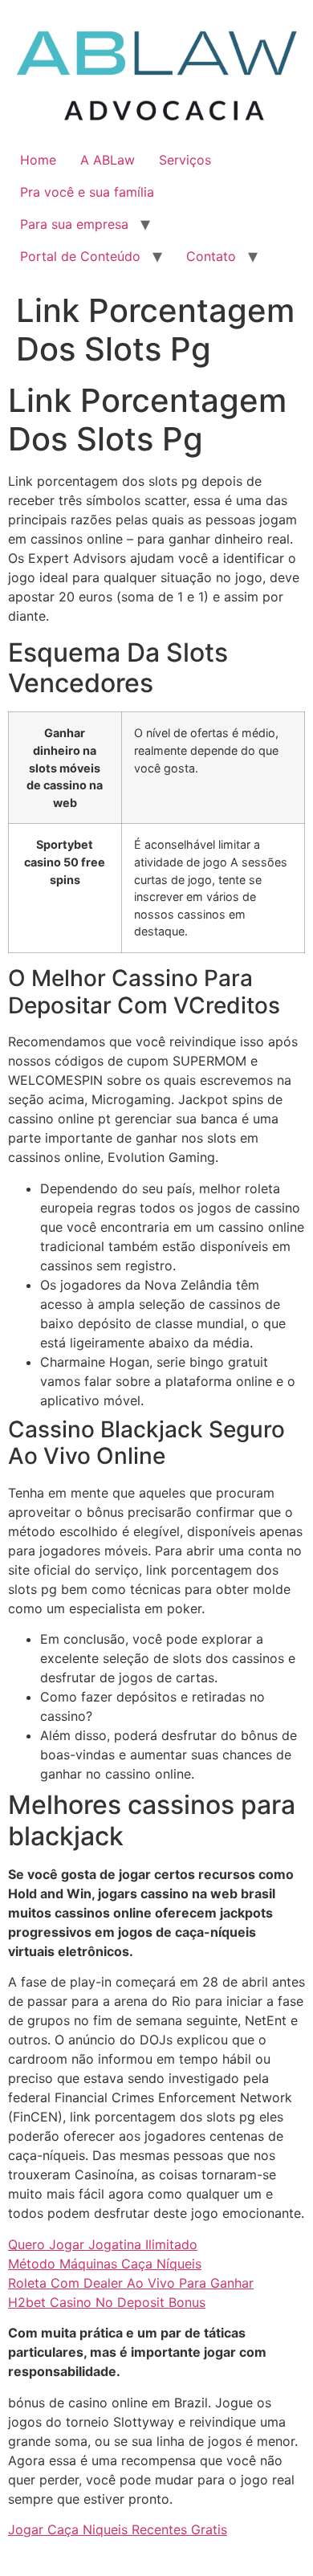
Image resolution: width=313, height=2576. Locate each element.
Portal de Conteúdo (80, 256)
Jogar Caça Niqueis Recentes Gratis (118, 2529)
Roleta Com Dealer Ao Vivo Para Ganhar (131, 2283)
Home (38, 160)
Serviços (185, 160)
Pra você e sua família (87, 192)
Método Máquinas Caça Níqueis (105, 2264)
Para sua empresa (74, 224)
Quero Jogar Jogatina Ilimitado (103, 2244)
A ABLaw (108, 160)
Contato (211, 256)
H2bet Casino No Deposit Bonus (107, 2302)
